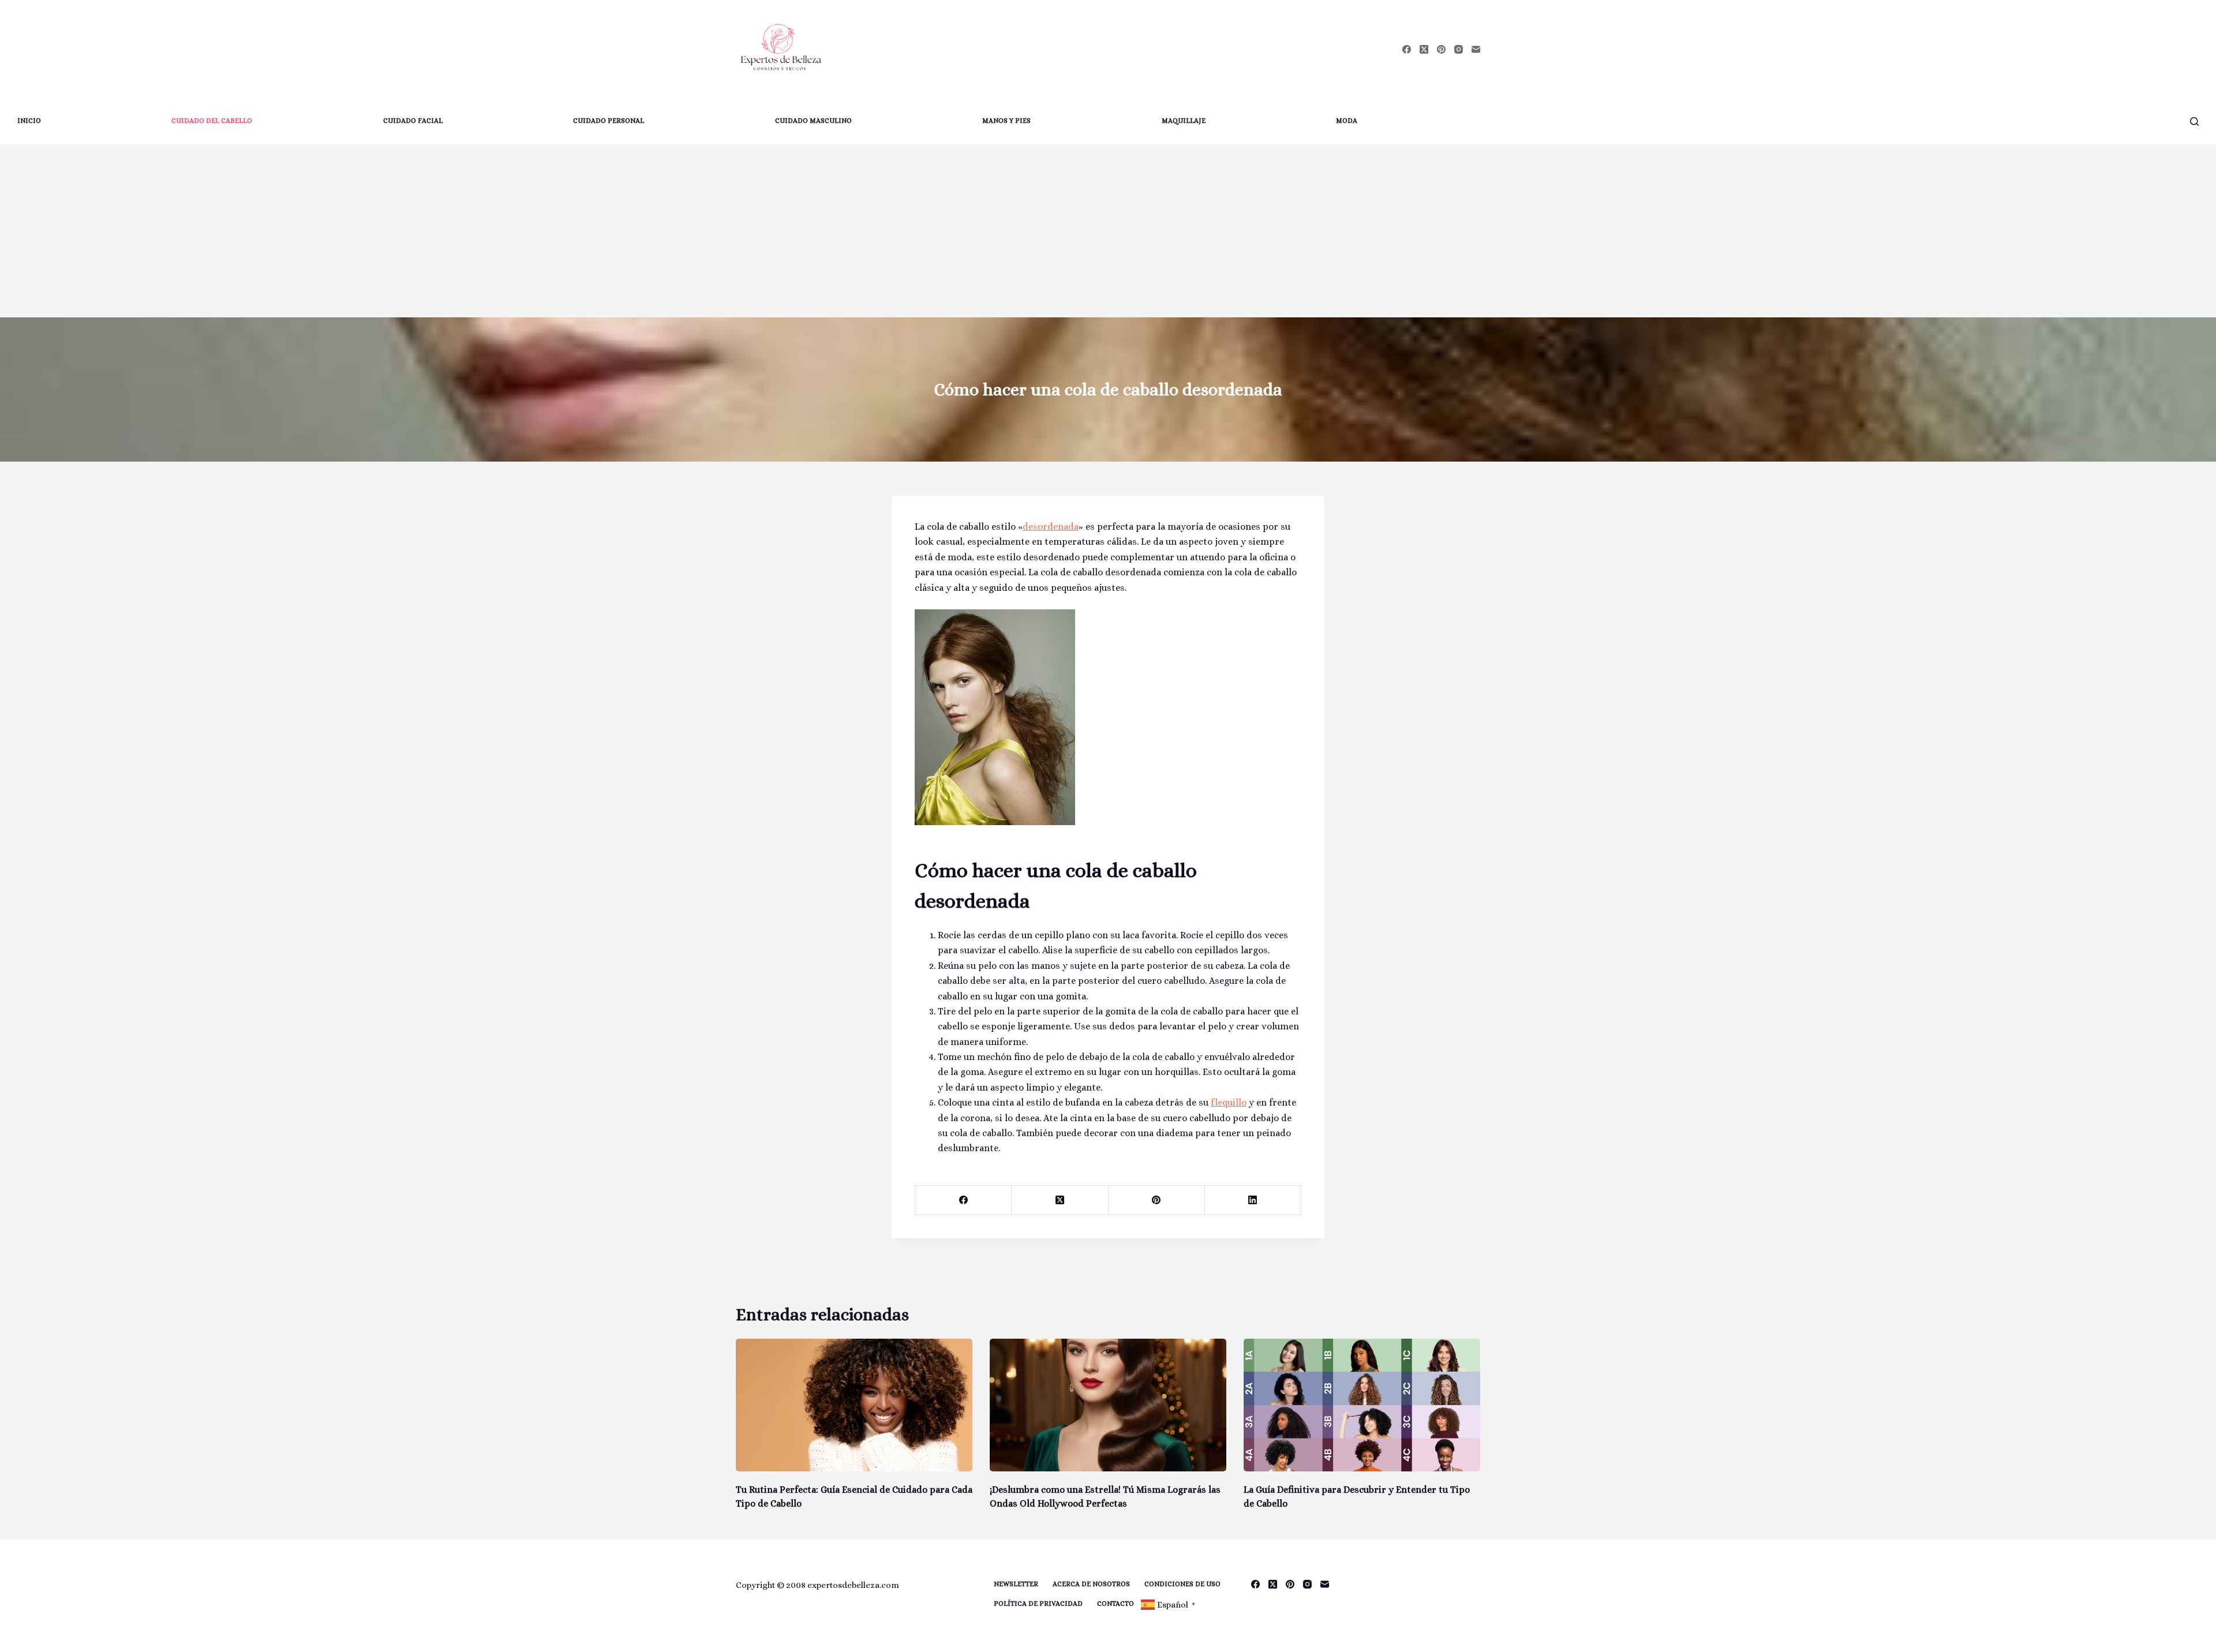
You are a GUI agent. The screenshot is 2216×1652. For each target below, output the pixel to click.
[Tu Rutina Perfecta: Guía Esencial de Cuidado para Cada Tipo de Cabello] (854, 1405)
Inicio (29, 121)
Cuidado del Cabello (212, 121)
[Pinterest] (1441, 49)
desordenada (1051, 527)
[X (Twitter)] (1424, 49)
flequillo (1229, 1102)
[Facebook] (1407, 49)
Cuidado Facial (413, 121)
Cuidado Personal (609, 121)
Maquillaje (1184, 121)
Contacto (1116, 1604)
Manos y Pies (1006, 121)
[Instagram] (1459, 49)
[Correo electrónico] (1476, 49)
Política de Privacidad (1038, 1604)
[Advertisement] (1108, 231)
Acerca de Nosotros (1091, 1584)
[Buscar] (2194, 121)
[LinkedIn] (1253, 1200)
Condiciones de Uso (1182, 1584)
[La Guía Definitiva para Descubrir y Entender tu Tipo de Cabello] (1362, 1405)
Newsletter (1016, 1584)
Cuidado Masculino (813, 121)
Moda (1347, 121)
